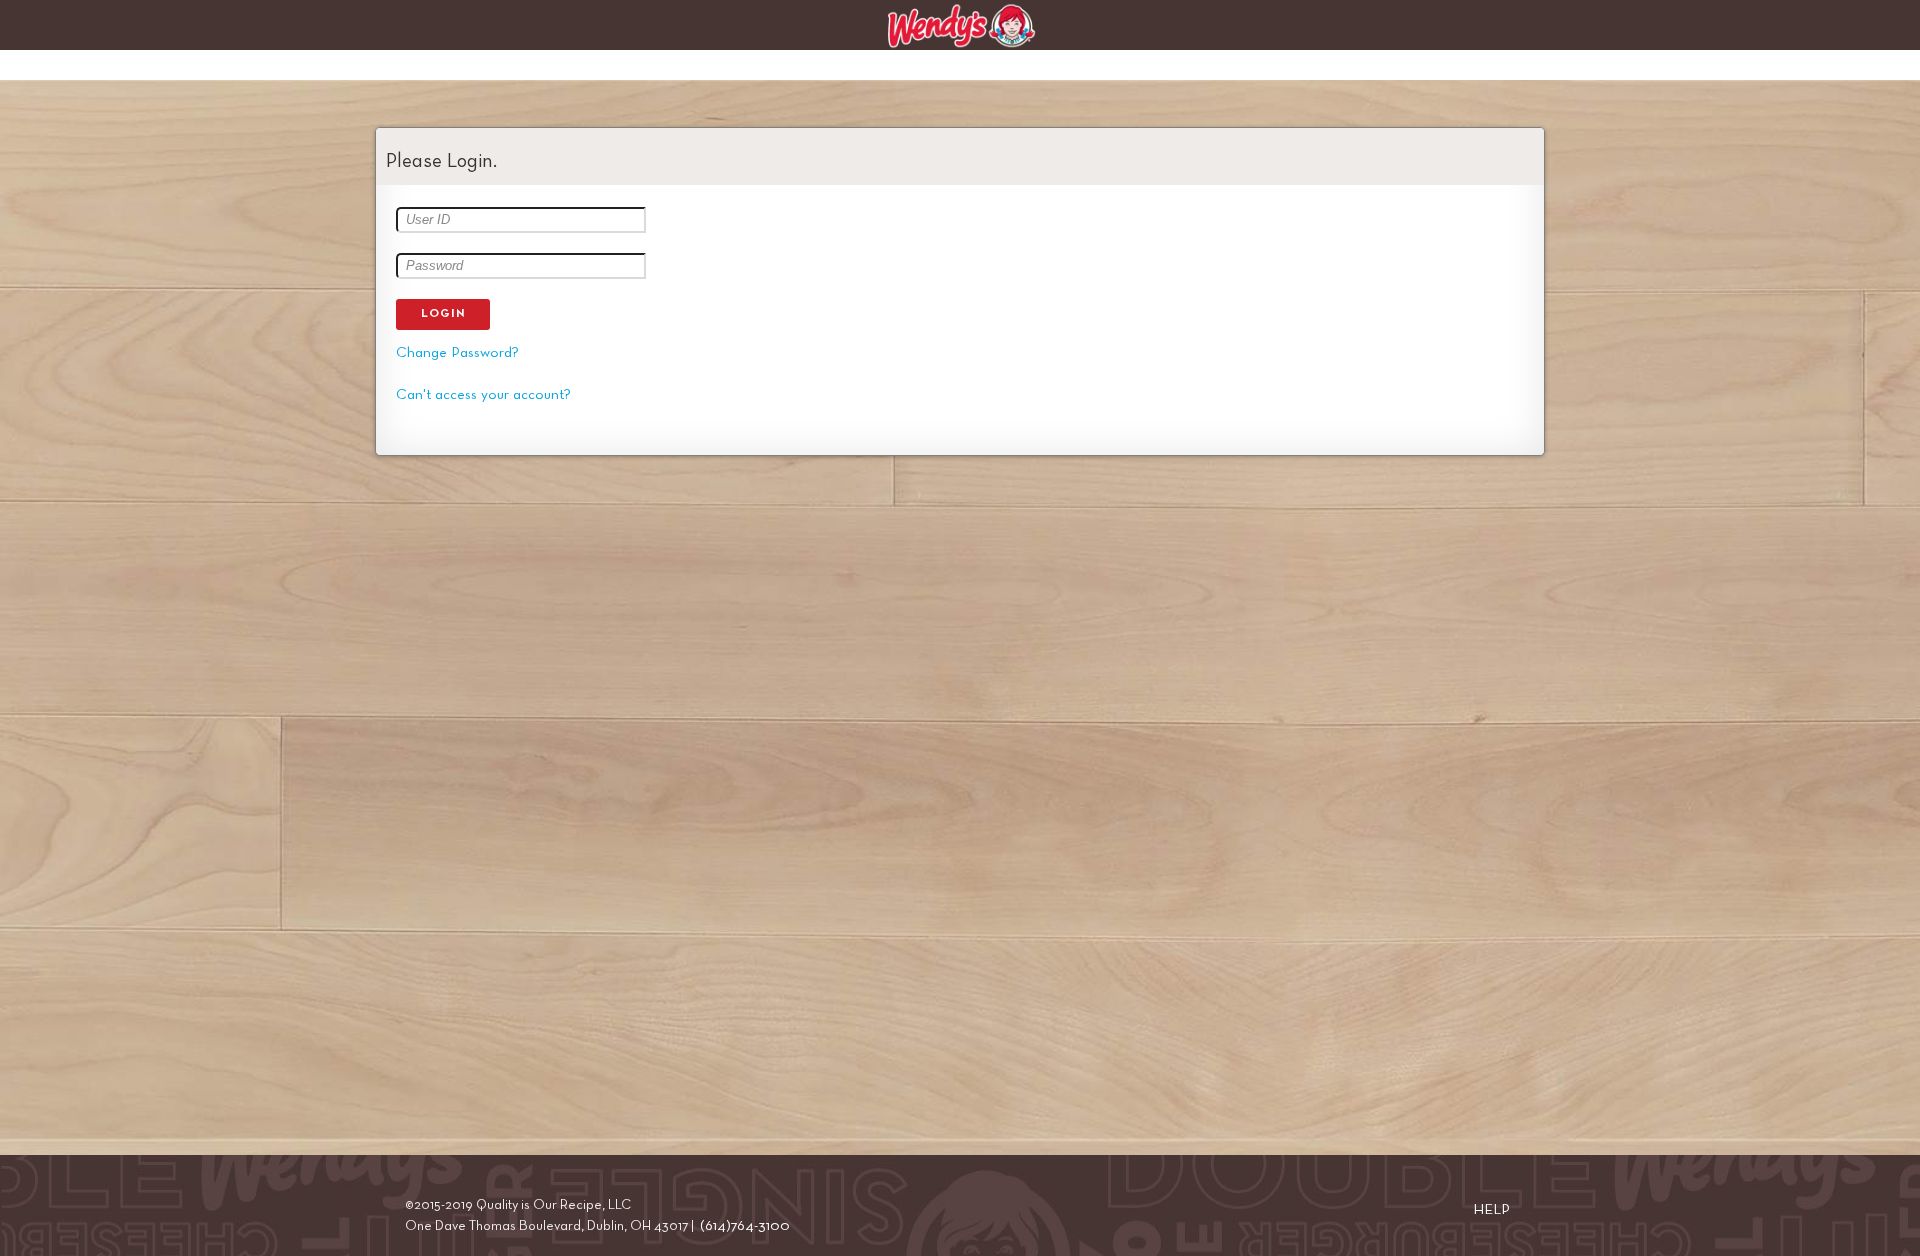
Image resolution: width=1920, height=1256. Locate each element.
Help (1491, 1209)
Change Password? (457, 352)
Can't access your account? (483, 394)
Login (443, 314)
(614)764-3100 (745, 1225)
